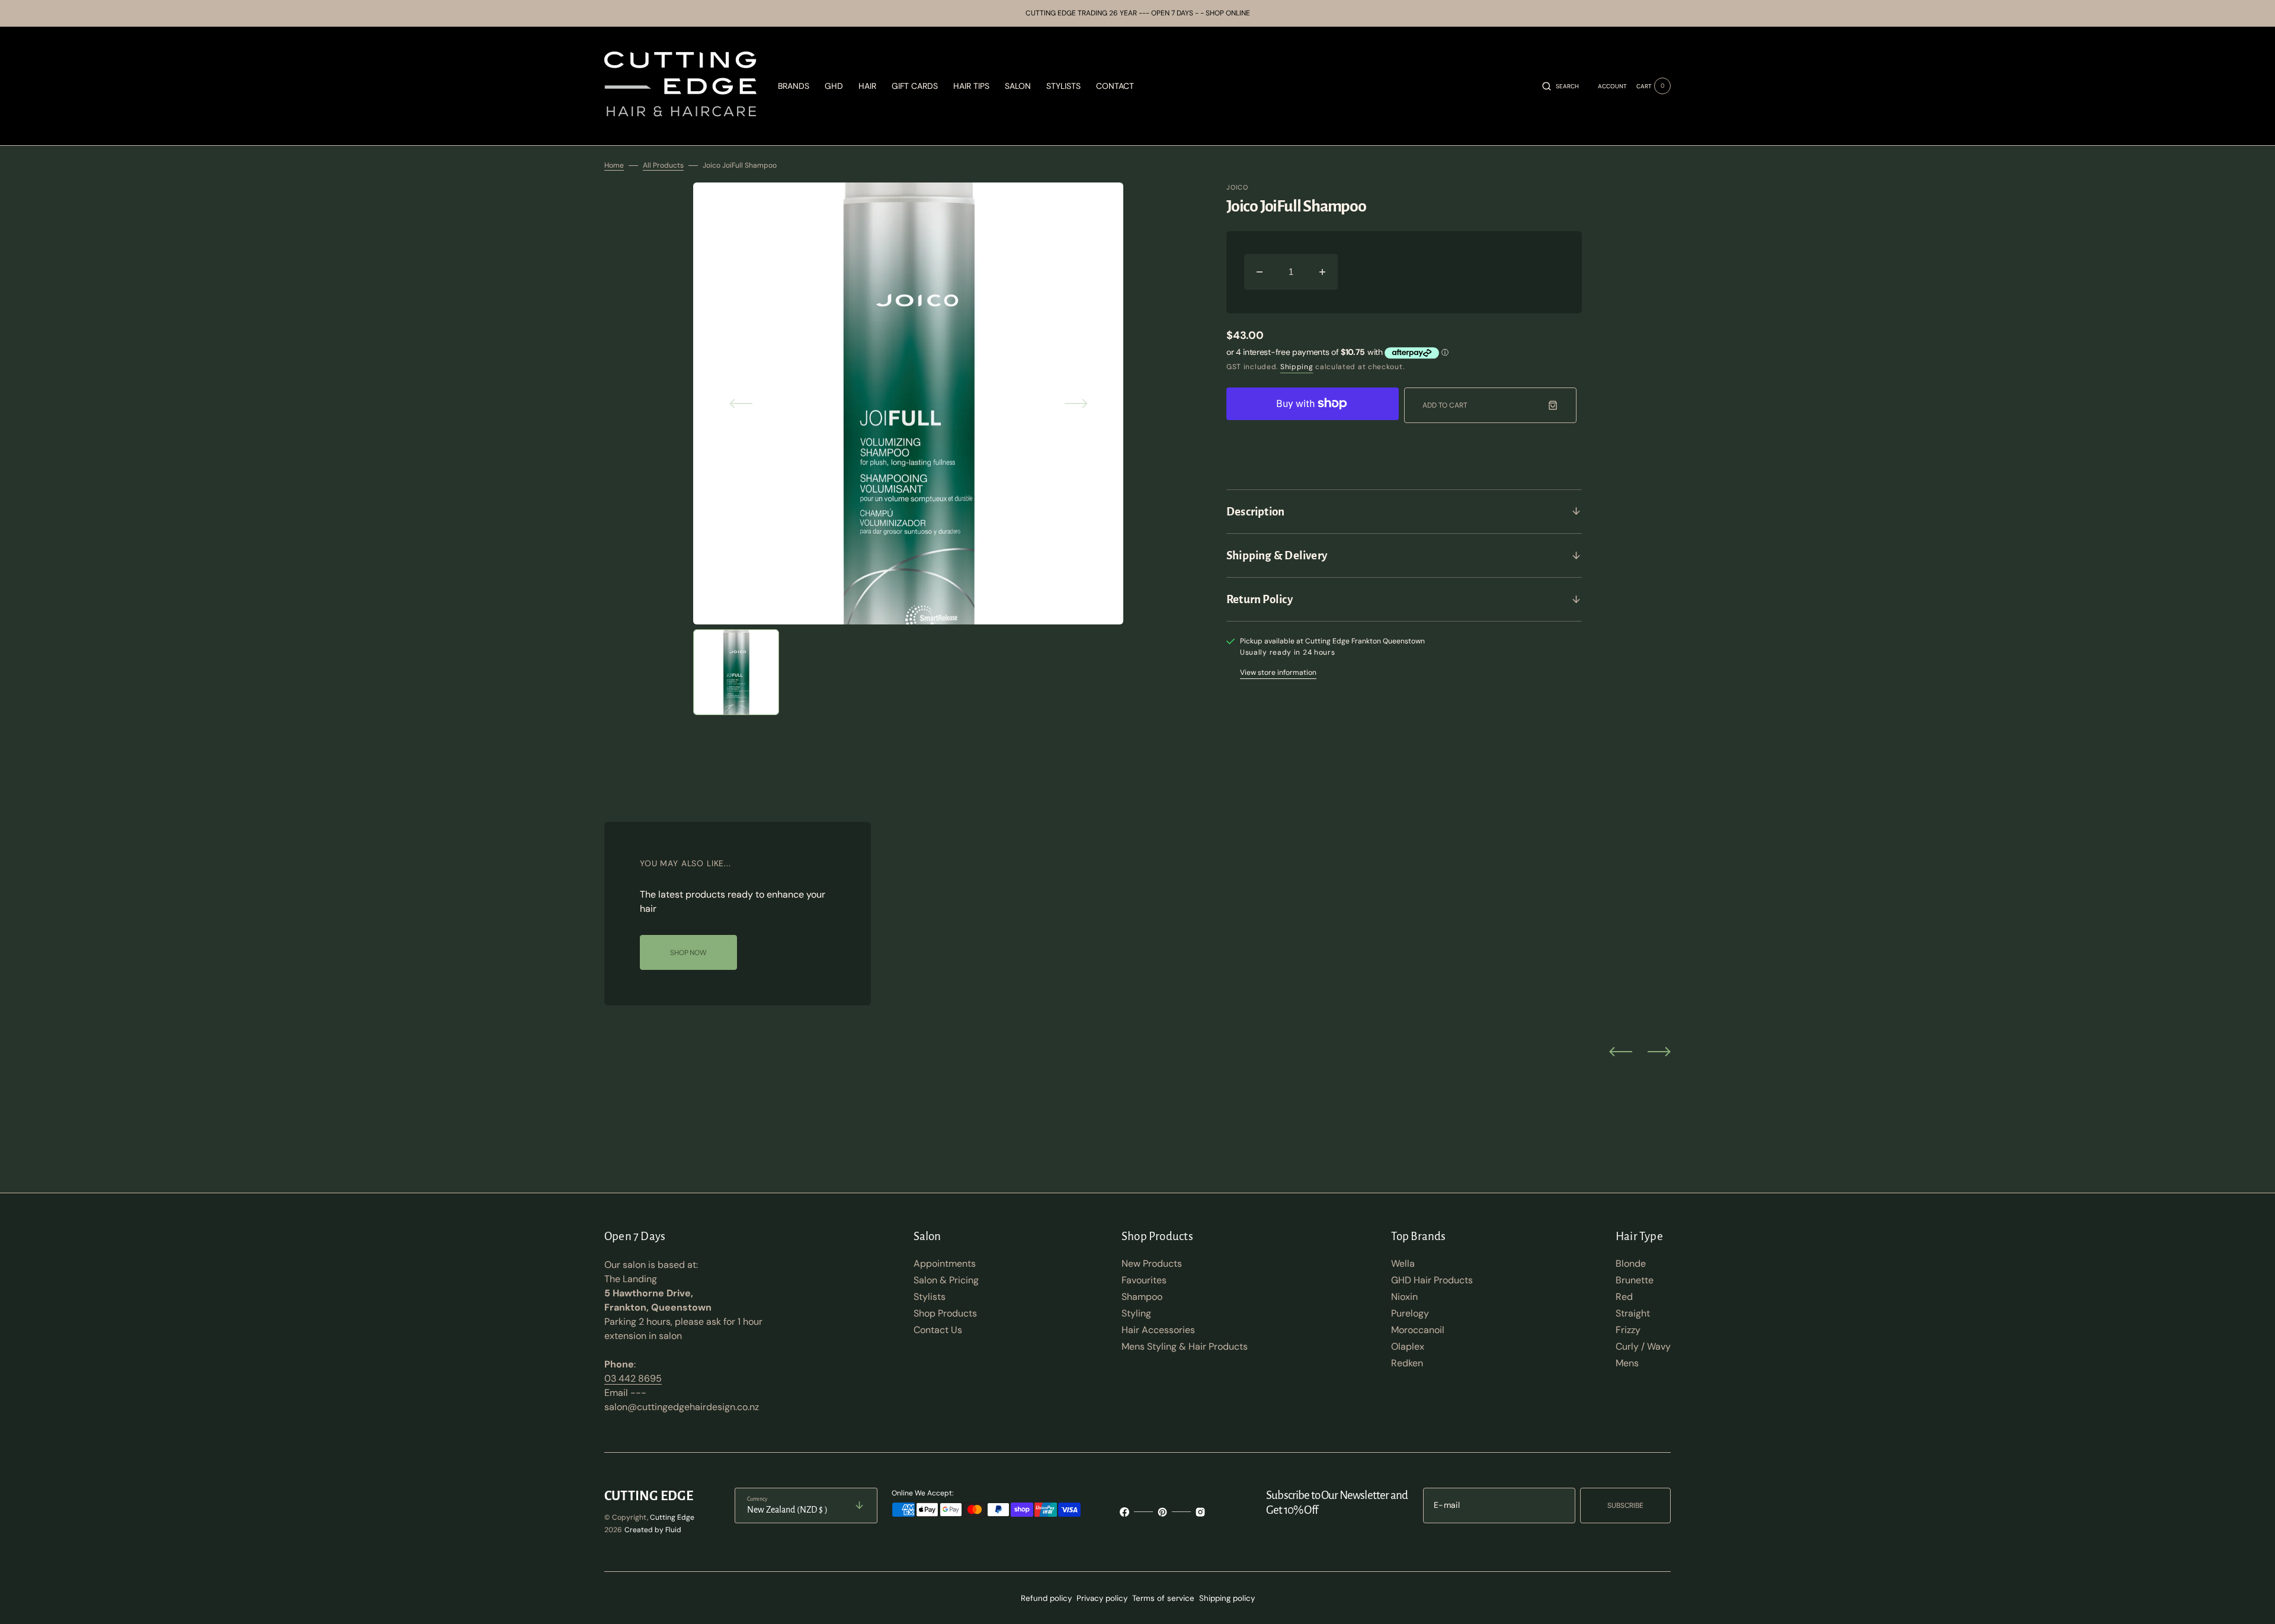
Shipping (1297, 367)
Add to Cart (1445, 405)
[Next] (1659, 1051)
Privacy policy (1102, 1598)
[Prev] (1621, 1051)
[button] (1561, 86)
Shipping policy (1227, 1598)
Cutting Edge (672, 1517)
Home (614, 165)
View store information (1278, 672)
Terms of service (1163, 1598)
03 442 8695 (633, 1378)
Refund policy (1046, 1598)
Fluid (673, 1530)
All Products (663, 165)
